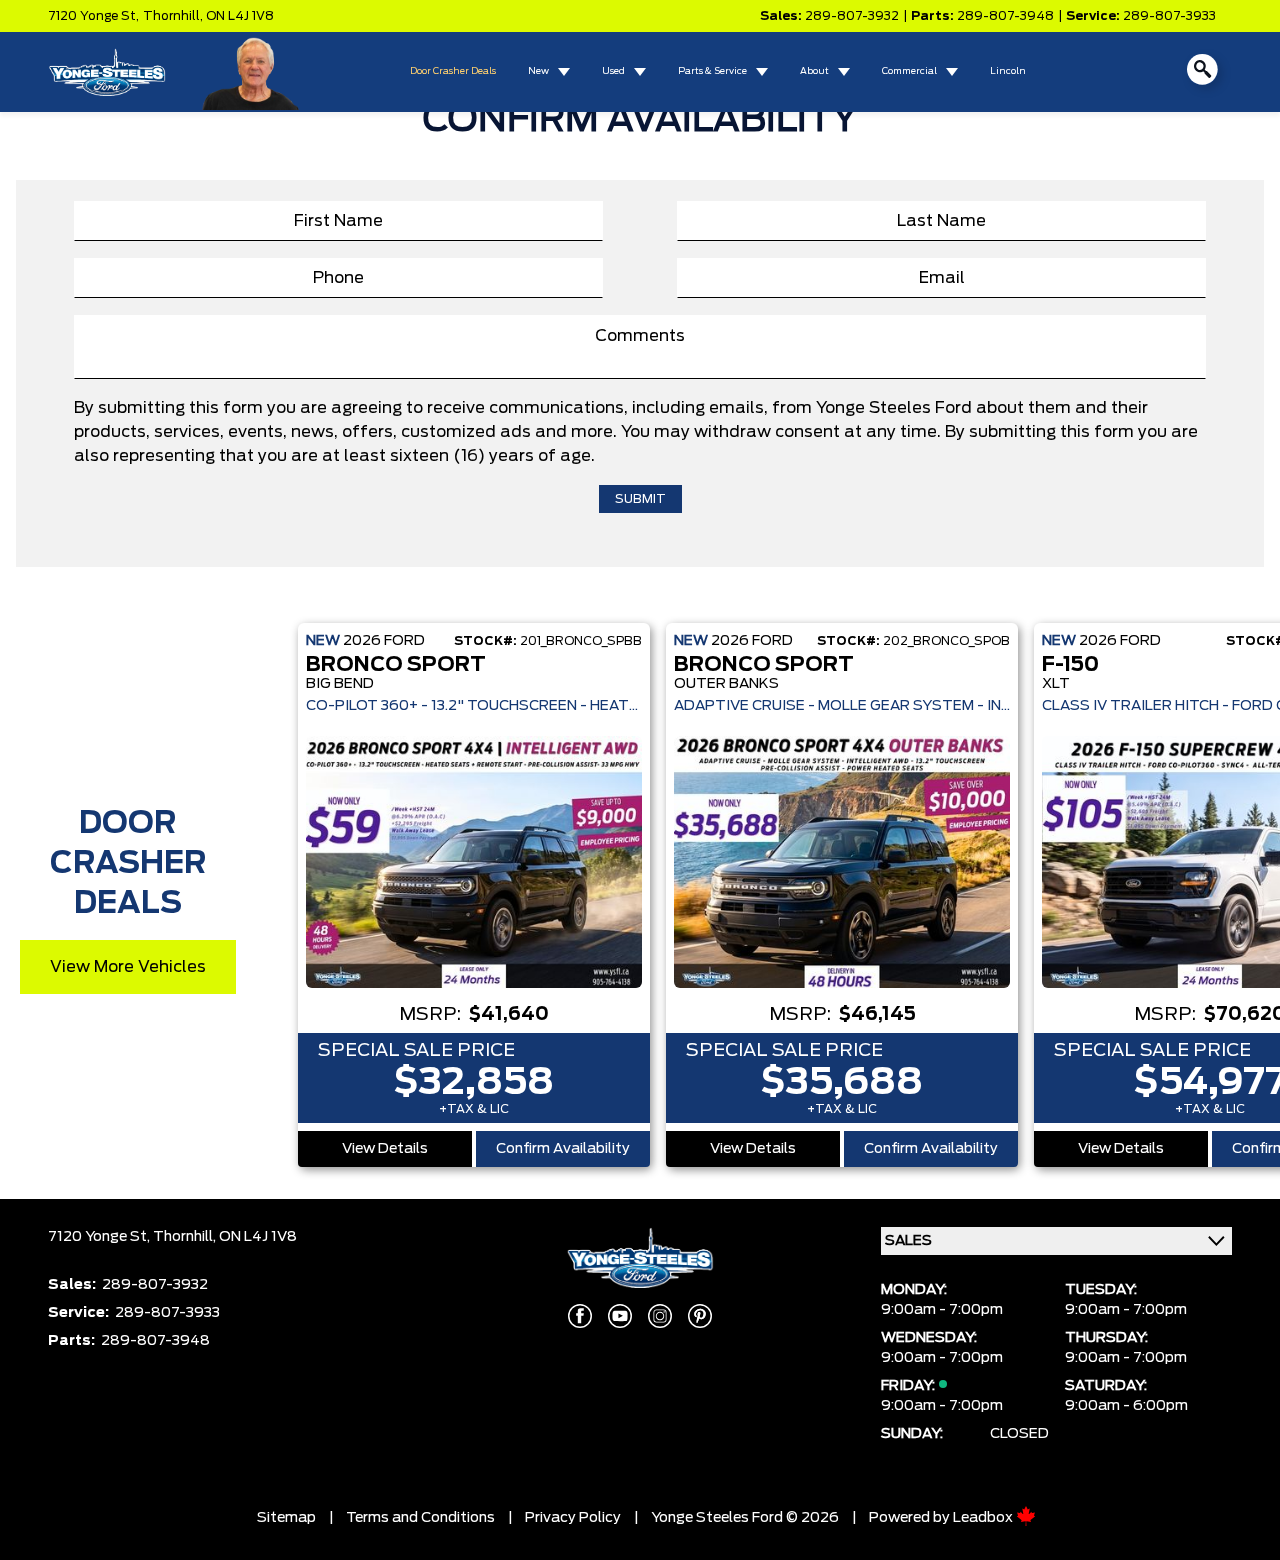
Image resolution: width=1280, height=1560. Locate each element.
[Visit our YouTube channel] (620, 1316)
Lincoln (1008, 71)
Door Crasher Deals (453, 71)
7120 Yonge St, (93, 16)
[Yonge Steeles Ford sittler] (251, 71)
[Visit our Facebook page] (580, 1316)
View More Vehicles (128, 967)
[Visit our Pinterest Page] (700, 1316)
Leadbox (984, 1518)
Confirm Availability (563, 1149)
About (814, 71)
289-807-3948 (1005, 16)
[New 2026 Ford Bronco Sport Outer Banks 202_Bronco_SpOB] (842, 862)
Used (613, 71)
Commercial (909, 71)
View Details (385, 1149)
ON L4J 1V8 (240, 16)
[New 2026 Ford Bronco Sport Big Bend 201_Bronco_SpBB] (474, 862)
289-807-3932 (852, 16)
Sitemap (286, 1518)
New (538, 71)
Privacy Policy (573, 1518)
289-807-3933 (1169, 16)
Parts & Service (712, 71)
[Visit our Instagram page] (660, 1316)
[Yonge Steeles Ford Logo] (107, 72)
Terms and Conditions (420, 1518)
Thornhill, (174, 16)
